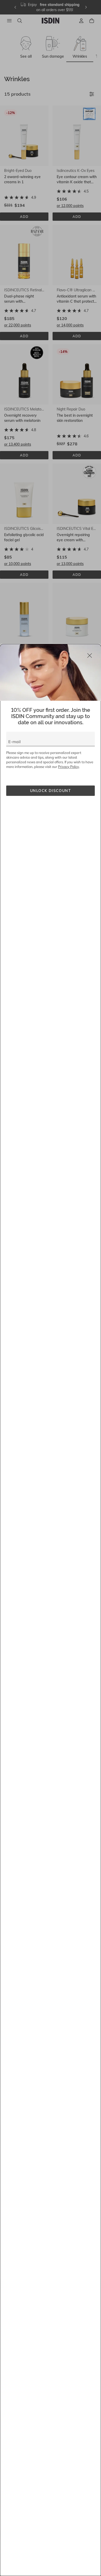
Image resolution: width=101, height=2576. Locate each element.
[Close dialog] (90, 656)
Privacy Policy (68, 767)
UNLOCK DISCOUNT (51, 791)
